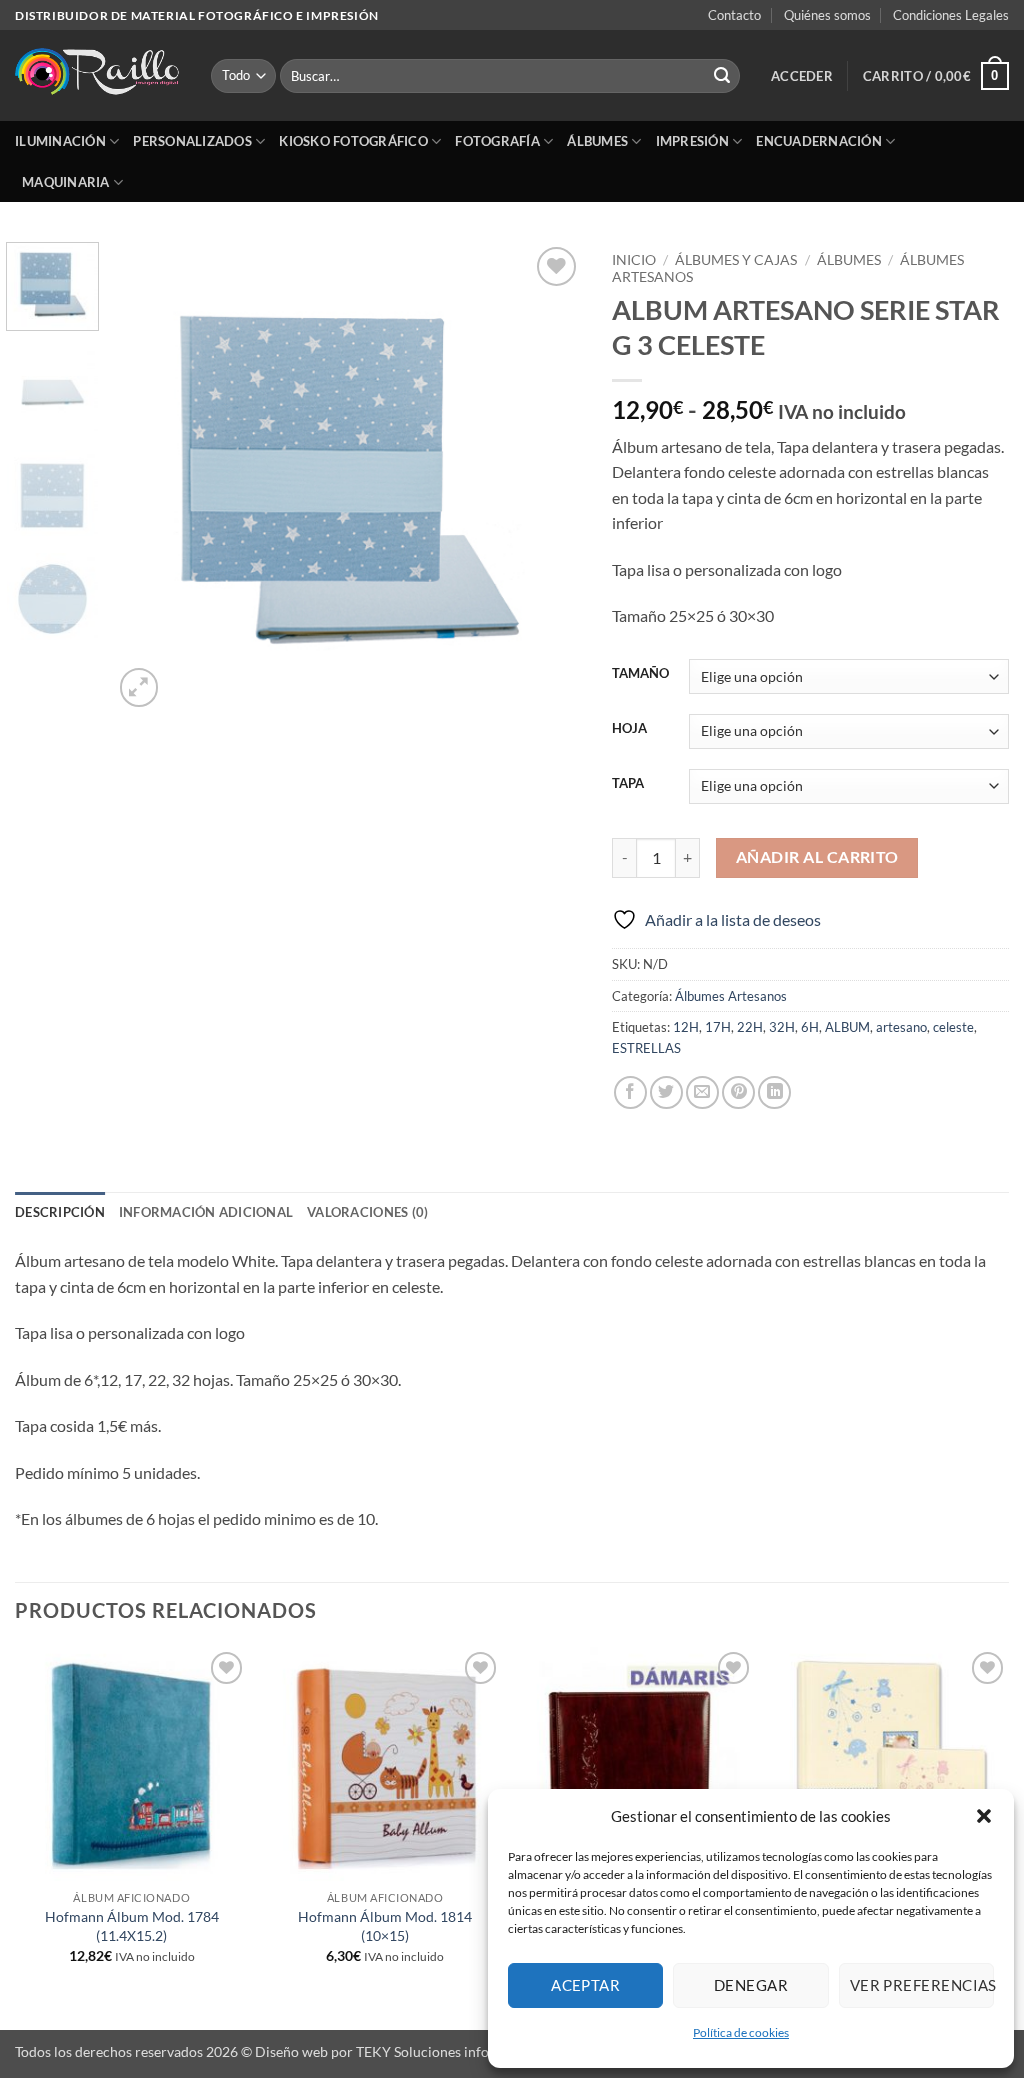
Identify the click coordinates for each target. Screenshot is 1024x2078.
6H (810, 1027)
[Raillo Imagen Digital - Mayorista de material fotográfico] (98, 76)
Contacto (734, 15)
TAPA (628, 784)
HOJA (629, 729)
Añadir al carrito (817, 857)
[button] (984, 1816)
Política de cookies (741, 2032)
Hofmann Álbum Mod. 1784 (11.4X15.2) (132, 1926)
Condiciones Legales (951, 15)
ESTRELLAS (646, 1048)
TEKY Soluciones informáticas (449, 2051)
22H (750, 1027)
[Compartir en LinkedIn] (774, 1092)
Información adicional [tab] (206, 1212)
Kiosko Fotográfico (353, 141)
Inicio (634, 260)
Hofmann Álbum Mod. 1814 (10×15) (385, 1926)
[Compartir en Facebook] (630, 1092)
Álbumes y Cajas (736, 260)
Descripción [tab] (60, 1212)
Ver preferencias (922, 1985)
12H (686, 1027)
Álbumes (597, 141)
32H (782, 1027)
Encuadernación (819, 141)
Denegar (751, 1985)
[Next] (548, 477)
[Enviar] (722, 76)
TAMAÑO (640, 674)
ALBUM (847, 1027)
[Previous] (147, 477)
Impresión (692, 141)
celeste (953, 1027)
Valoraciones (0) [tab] (367, 1212)
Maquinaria (66, 182)
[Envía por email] (702, 1092)
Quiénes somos (827, 15)
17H (718, 1027)
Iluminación (60, 141)
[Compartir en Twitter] (666, 1092)
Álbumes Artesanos (731, 996)
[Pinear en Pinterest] (738, 1092)
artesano (901, 1027)
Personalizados (192, 141)
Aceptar (585, 1985)
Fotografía (497, 141)
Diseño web (291, 2051)
